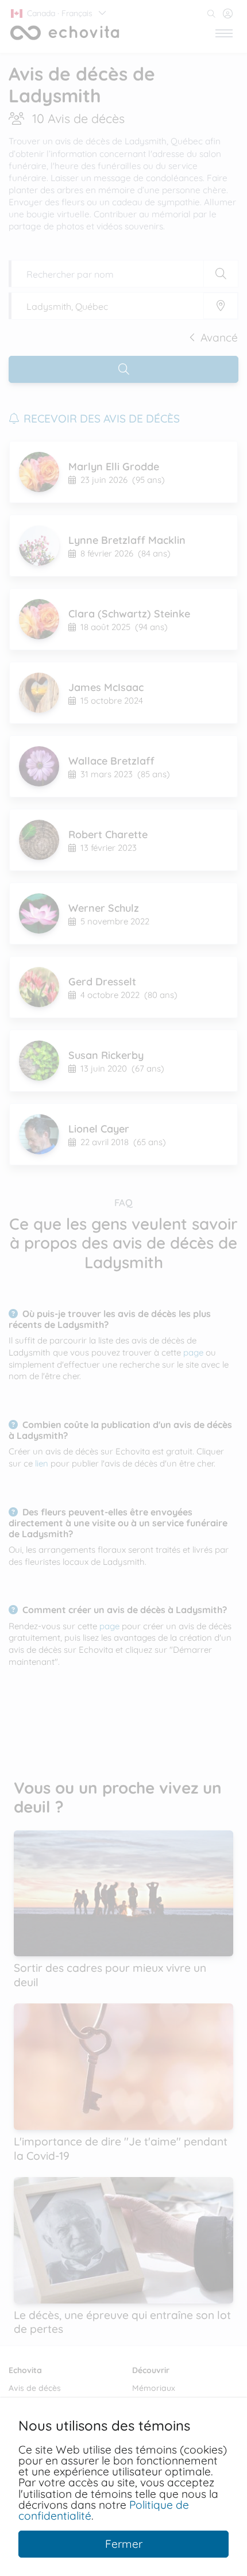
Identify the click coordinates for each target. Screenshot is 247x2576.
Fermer (124, 2544)
